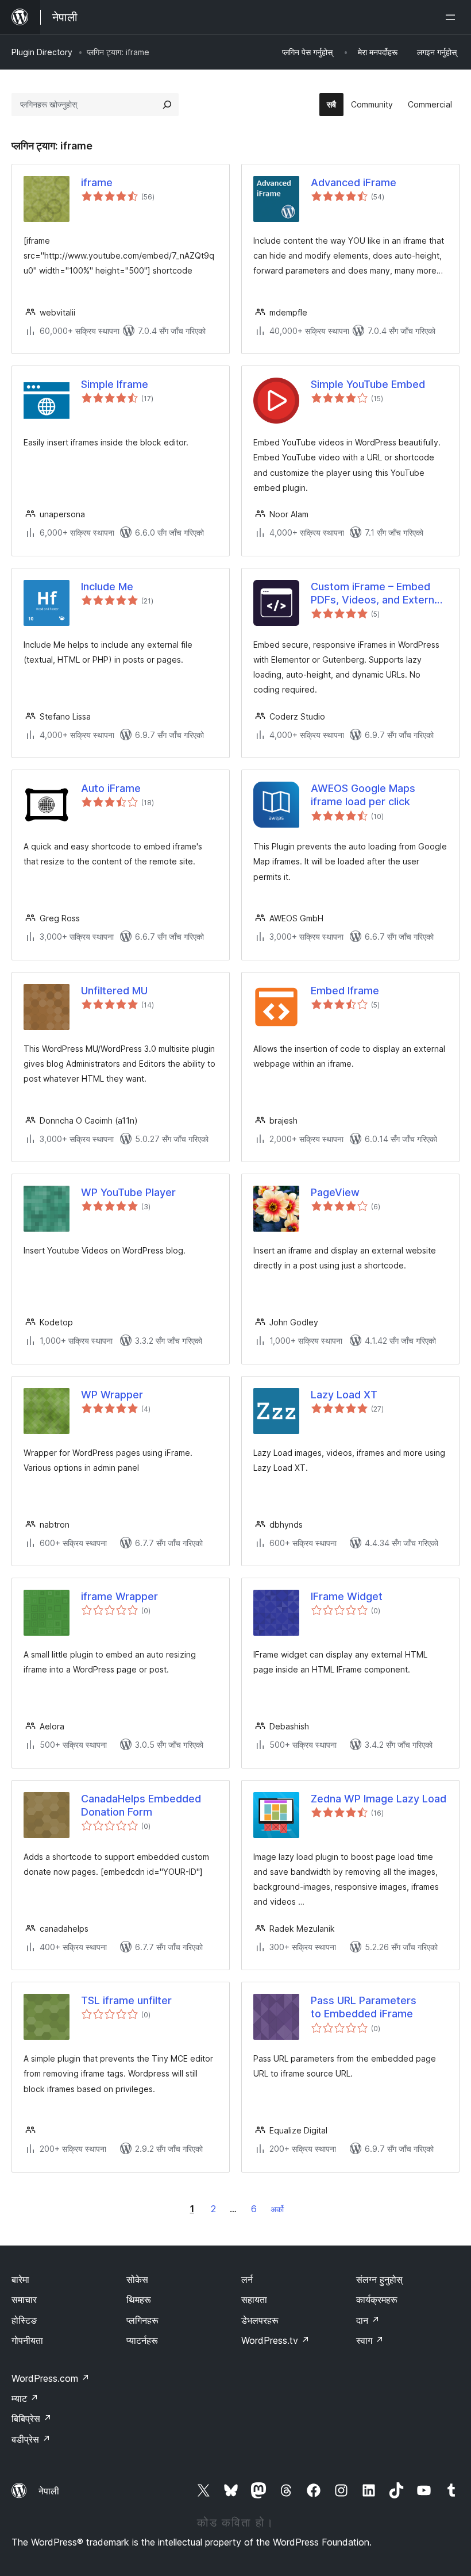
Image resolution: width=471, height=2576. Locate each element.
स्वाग (370, 2340)
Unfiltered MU (114, 991)
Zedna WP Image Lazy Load (379, 1799)
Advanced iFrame (354, 182)
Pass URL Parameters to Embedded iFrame (364, 2007)
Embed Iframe (345, 991)
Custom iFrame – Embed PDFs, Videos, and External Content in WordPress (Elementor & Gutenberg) (377, 594)
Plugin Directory (42, 52)
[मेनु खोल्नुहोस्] (453, 17)
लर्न (247, 2279)
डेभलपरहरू (260, 2320)
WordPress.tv (275, 2340)
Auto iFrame (111, 788)
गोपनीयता (27, 2340)
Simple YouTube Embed (368, 384)
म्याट (25, 2398)
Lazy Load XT (344, 1395)
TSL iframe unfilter (126, 2000)
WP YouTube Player (128, 1192)
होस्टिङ (24, 2320)
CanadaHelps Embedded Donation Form (141, 1805)
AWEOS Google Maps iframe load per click (363, 795)
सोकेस (137, 2279)
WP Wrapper (112, 1395)
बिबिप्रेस (32, 2419)
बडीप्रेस (31, 2439)
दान (368, 2320)
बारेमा (20, 2279)
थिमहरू (139, 2300)
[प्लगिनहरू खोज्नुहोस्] (167, 105)
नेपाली (49, 2491)
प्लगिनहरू (142, 2320)
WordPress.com (51, 2378)
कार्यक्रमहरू (377, 2300)
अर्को (277, 2209)
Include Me (107, 587)
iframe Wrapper (119, 1596)
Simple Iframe (115, 384)
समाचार (24, 2300)
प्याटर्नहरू (142, 2340)
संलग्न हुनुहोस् (379, 2279)
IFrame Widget (347, 1596)
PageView (335, 1192)
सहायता (254, 2300)
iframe (97, 182)
